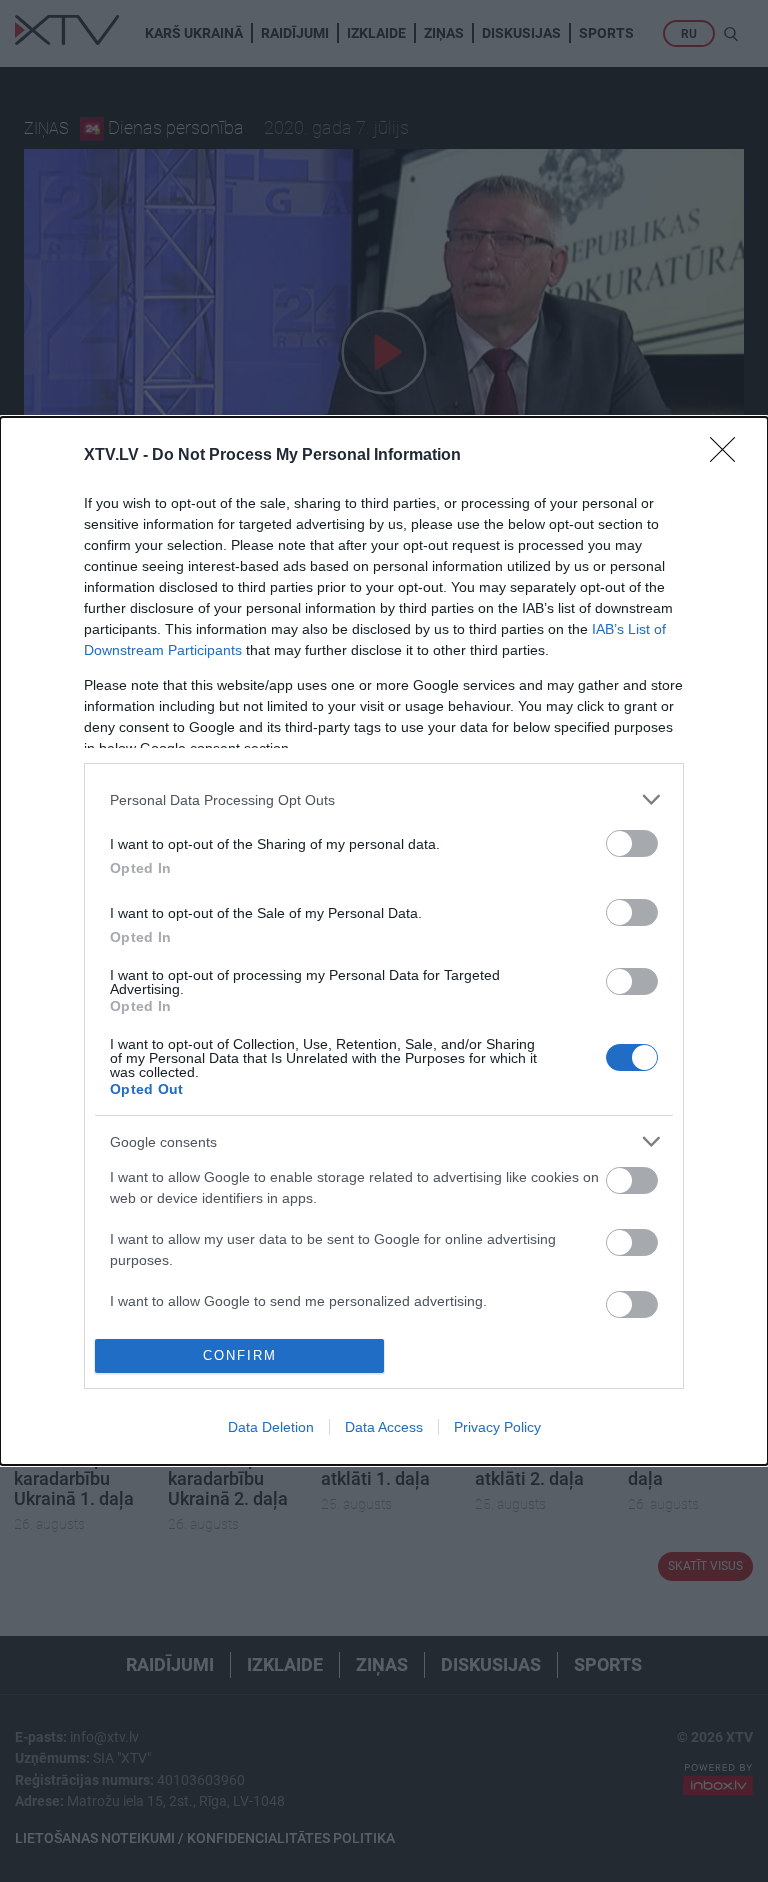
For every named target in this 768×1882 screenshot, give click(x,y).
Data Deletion (271, 1427)
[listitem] (384, 799)
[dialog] (384, 941)
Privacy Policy (497, 1427)
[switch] (632, 843)
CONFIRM (240, 1355)
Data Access (384, 1427)
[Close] (729, 456)
